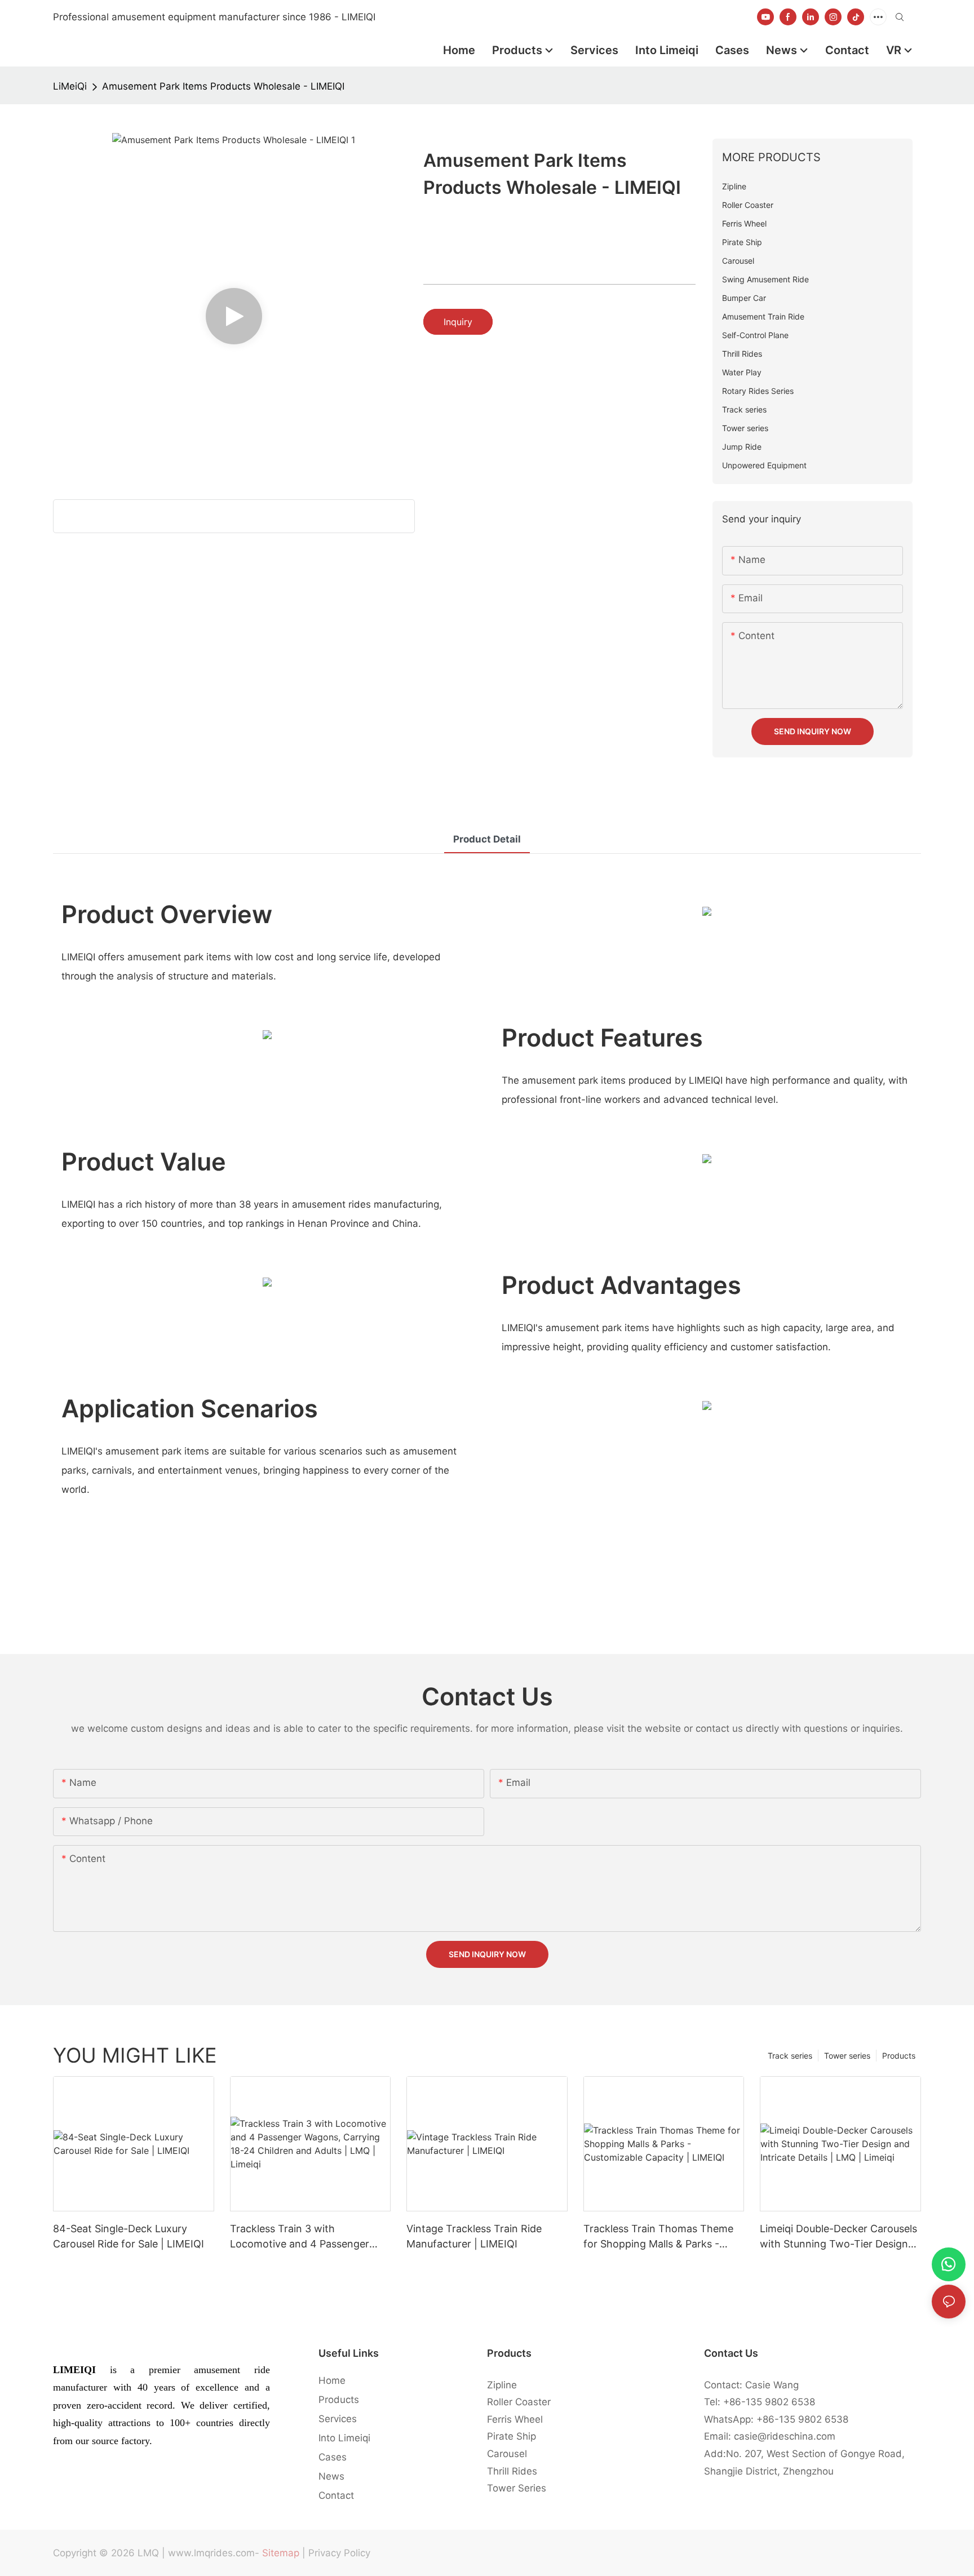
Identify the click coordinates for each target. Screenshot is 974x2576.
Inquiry (458, 322)
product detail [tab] (487, 839)
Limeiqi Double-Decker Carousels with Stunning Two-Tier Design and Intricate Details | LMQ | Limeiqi (838, 2237)
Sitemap (281, 2553)
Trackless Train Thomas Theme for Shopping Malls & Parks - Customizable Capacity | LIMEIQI (661, 2237)
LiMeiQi (70, 86)
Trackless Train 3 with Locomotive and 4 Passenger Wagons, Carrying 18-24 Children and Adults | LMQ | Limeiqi (309, 2237)
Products (899, 2056)
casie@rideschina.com (785, 2436)
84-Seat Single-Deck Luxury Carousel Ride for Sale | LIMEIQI (129, 2236)
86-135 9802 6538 (772, 2402)
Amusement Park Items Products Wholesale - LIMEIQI (223, 86)
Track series (790, 2056)
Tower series (847, 2056)
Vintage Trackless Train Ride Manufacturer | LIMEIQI (474, 2236)
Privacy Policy (339, 2553)
